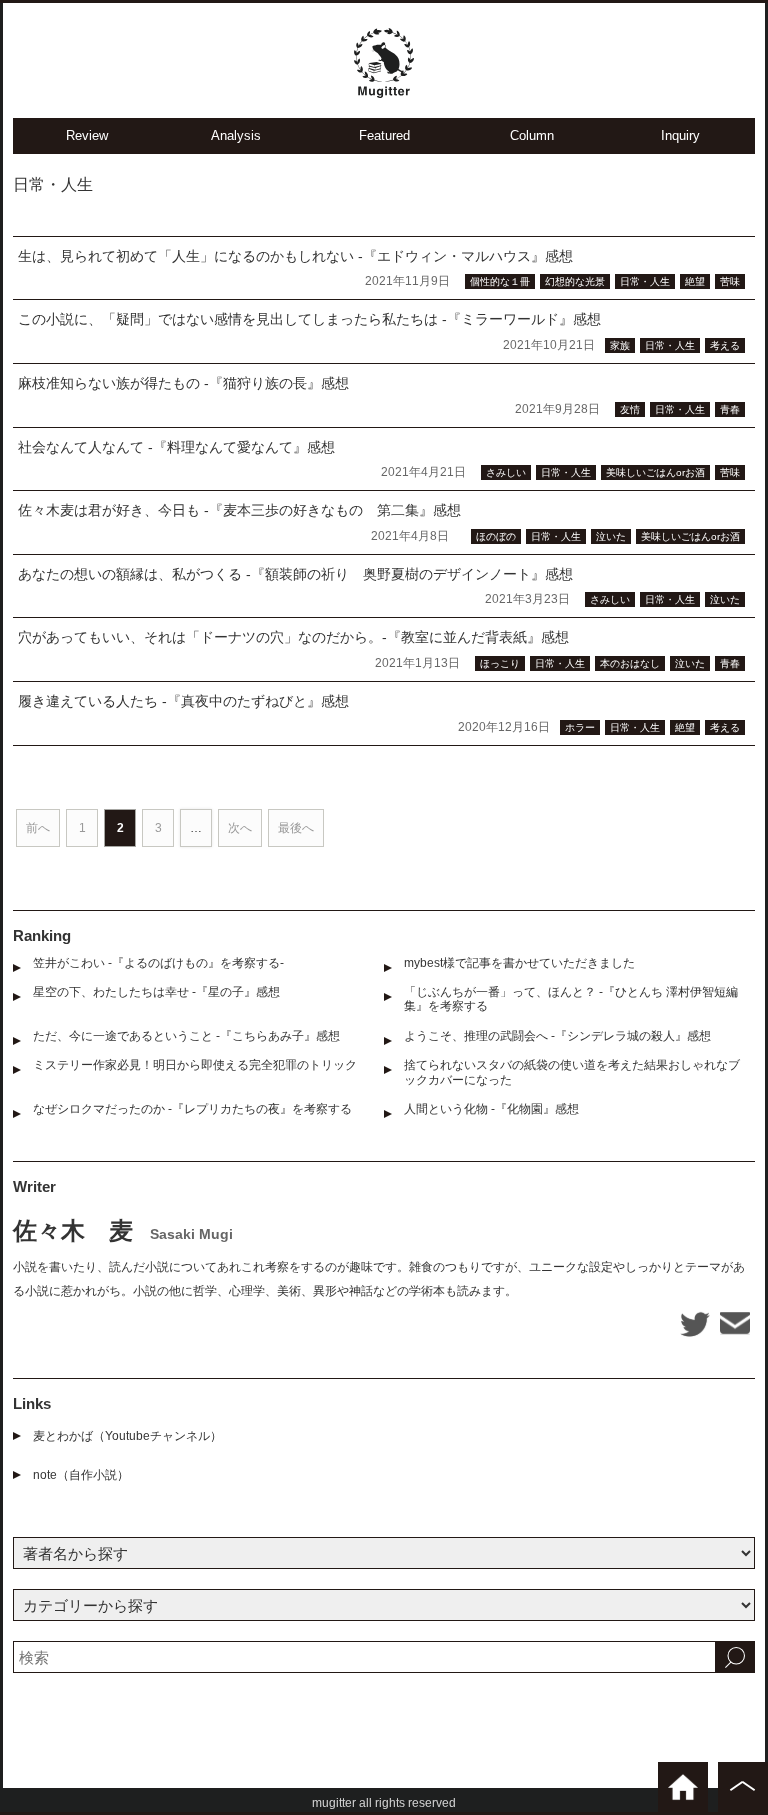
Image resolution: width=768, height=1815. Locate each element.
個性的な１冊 (500, 281)
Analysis (236, 135)
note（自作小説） (81, 1475)
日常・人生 (645, 281)
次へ (240, 828)
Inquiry (680, 135)
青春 (730, 409)
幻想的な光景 (575, 281)
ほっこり (500, 663)
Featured (384, 135)
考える (725, 345)
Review (87, 135)
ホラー (580, 727)
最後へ (296, 828)
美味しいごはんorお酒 (655, 472)
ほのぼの (496, 536)
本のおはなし (630, 663)
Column (532, 135)
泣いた (611, 536)
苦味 (730, 281)
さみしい (506, 472)
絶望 (695, 281)
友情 (630, 409)
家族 (620, 345)
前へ (38, 828)
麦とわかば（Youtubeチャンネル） (127, 1436)
